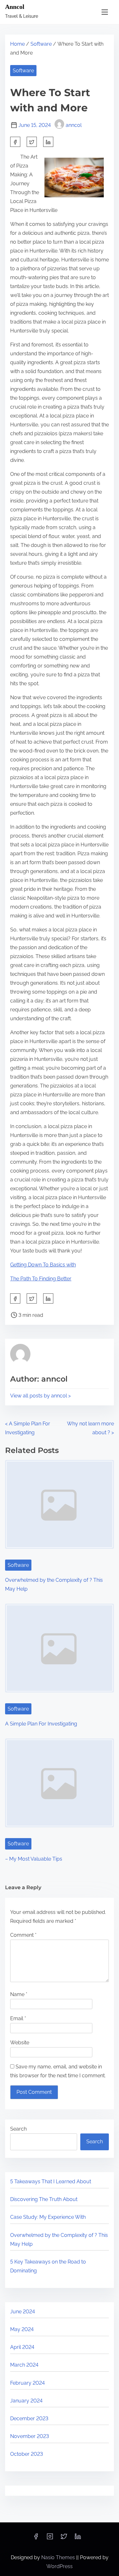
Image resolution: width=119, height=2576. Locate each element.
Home (17, 44)
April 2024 (22, 2347)
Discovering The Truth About (44, 2199)
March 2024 (24, 2365)
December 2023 (29, 2418)
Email (18, 2018)
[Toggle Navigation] (105, 12)
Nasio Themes (59, 2557)
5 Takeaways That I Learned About (51, 2182)
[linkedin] (78, 2538)
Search (18, 2129)
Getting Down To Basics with (43, 1265)
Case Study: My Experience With (48, 2217)
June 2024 (23, 2312)
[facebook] (15, 142)
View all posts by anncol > (40, 1396)
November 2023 (30, 2436)
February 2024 (27, 2383)
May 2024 (22, 2329)
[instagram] (50, 2538)
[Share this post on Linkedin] (48, 142)
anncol (74, 125)
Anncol (15, 7)
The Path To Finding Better (41, 1279)
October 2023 (26, 2454)
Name (19, 1994)
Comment (23, 1935)
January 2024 (26, 2401)
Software (41, 44)
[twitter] (32, 142)
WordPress (60, 2566)
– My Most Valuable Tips (34, 1859)
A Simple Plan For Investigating (41, 1724)
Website (20, 2043)
